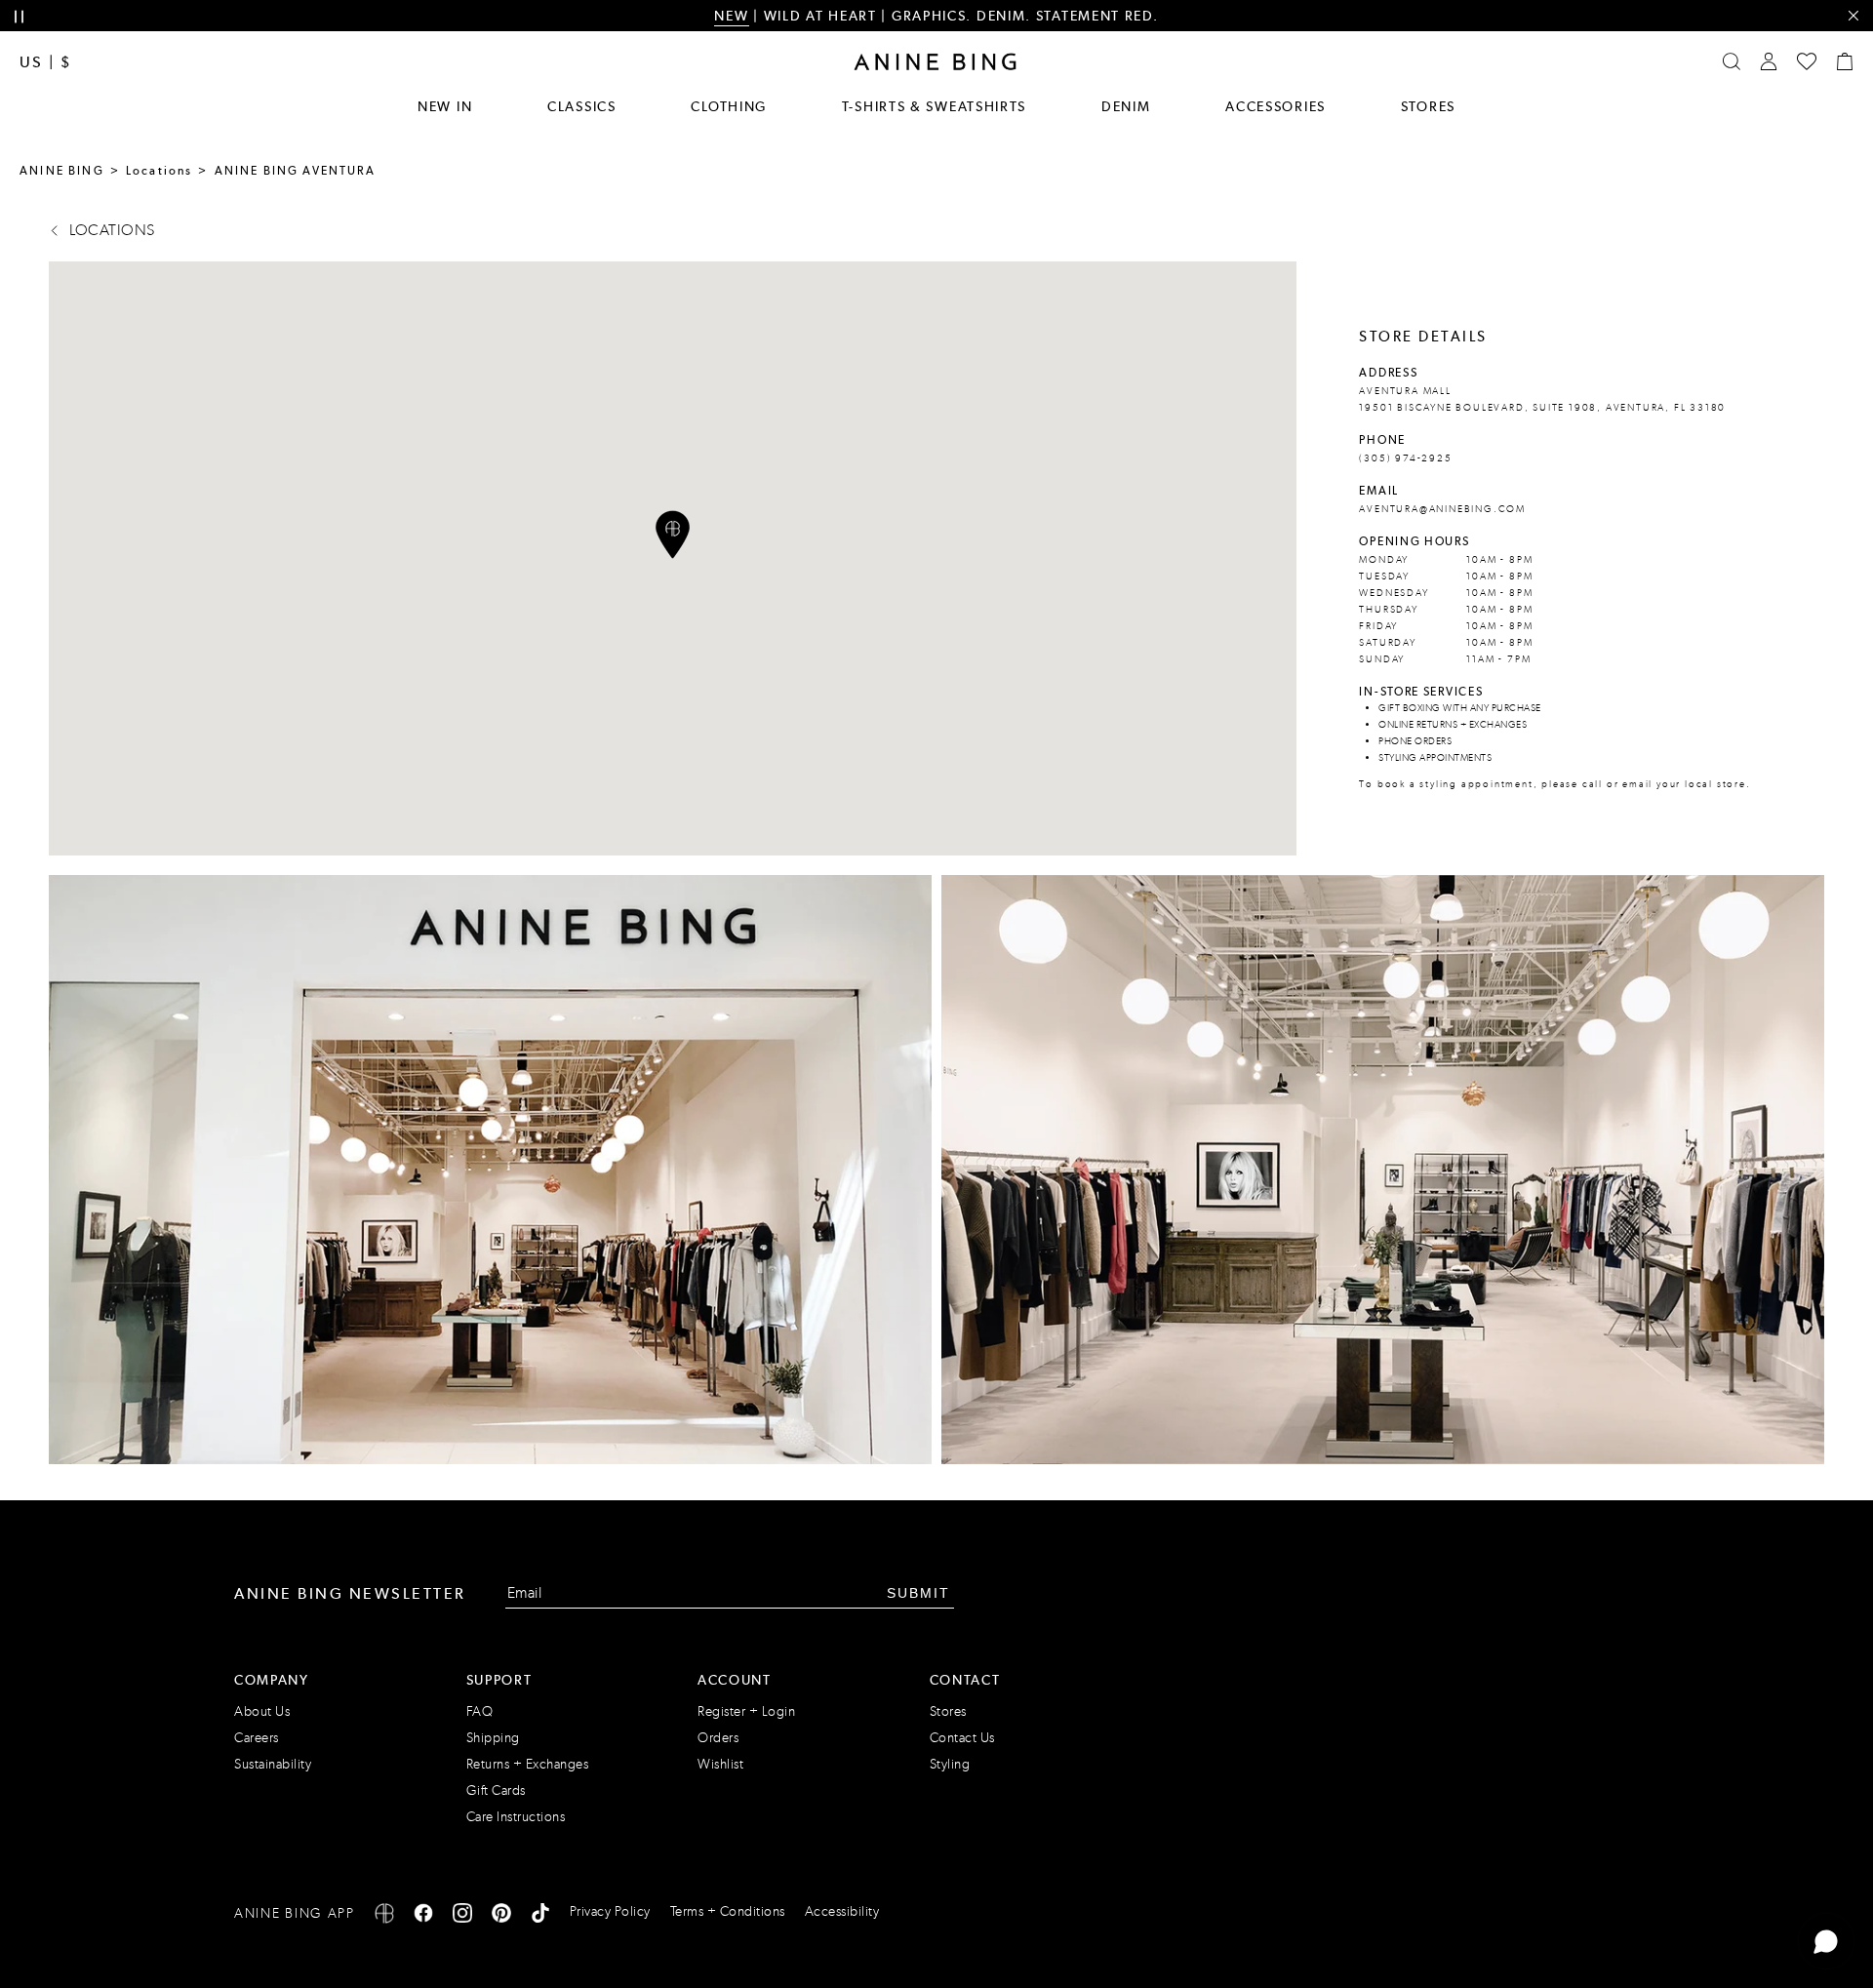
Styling (950, 1764)
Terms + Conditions (728, 1911)
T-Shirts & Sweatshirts (934, 106)
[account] (1769, 61)
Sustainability (273, 1764)
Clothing (729, 106)
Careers (257, 1738)
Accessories (1275, 106)
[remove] (1853, 16)
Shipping (493, 1738)
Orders (718, 1738)
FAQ (480, 1711)
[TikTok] (540, 1916)
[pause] (19, 17)
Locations (159, 171)
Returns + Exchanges (528, 1764)
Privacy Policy (610, 1911)
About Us (262, 1711)
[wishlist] (1807, 61)
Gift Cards (496, 1790)
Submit (918, 1593)
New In (445, 106)
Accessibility (842, 1911)
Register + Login (746, 1711)
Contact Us (962, 1738)
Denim (1126, 106)
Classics (582, 106)
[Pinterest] (501, 1916)
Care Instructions (516, 1817)
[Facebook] (423, 1916)
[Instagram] (462, 1916)
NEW (731, 16)
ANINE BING (62, 171)
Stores (1428, 106)
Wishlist (720, 1764)
